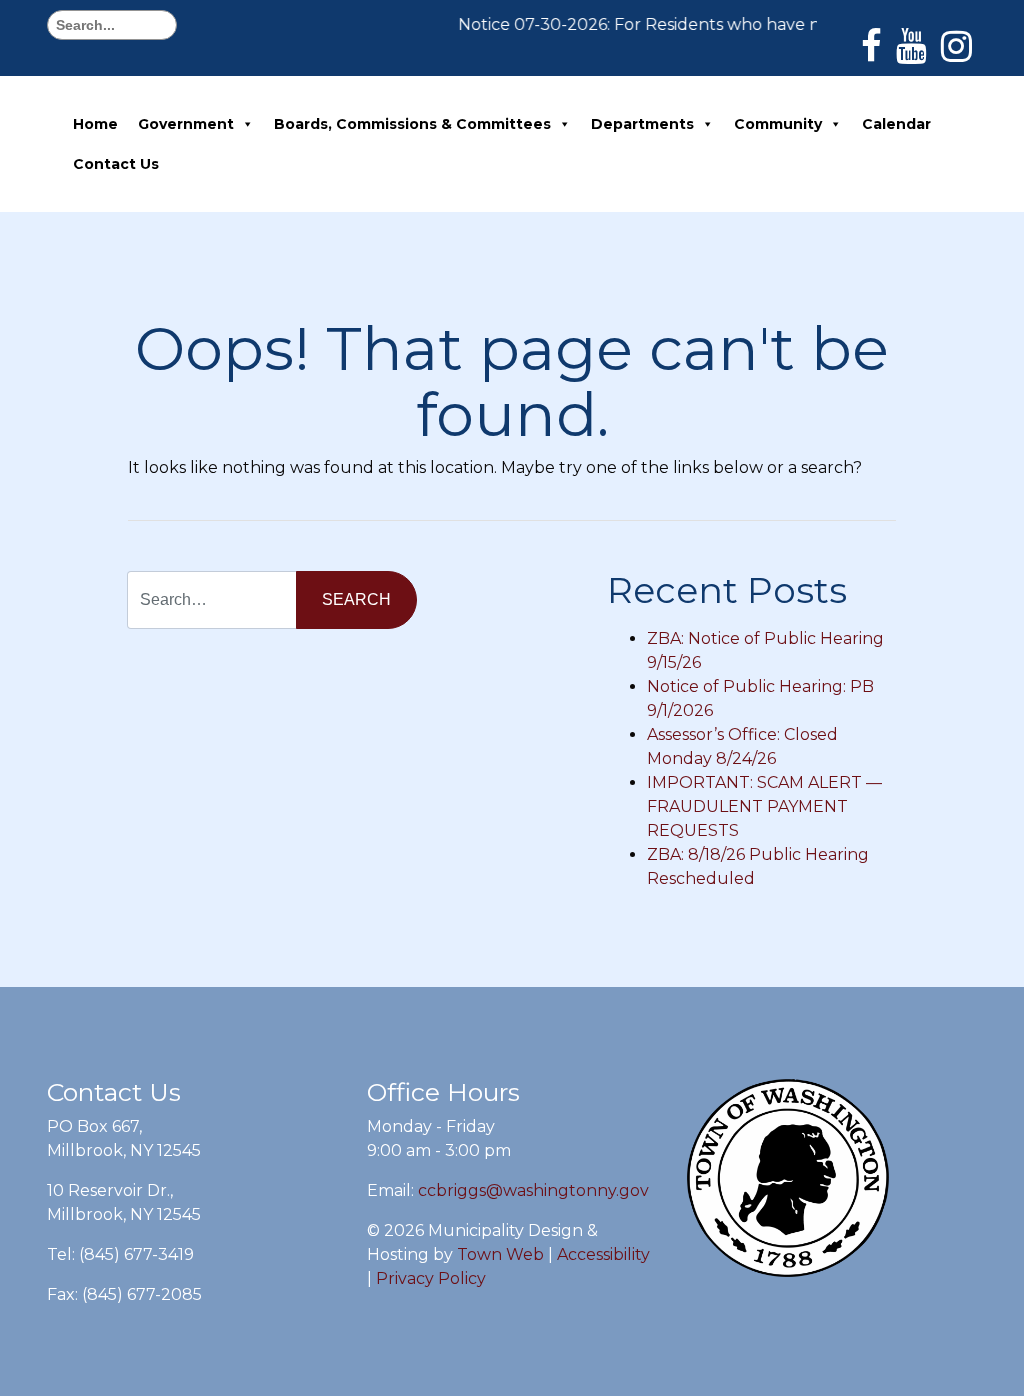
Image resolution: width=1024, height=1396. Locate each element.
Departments (642, 124)
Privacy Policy (431, 1278)
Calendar (896, 124)
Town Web (500, 1254)
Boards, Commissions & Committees (412, 124)
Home (95, 124)
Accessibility (603, 1254)
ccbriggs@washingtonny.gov (533, 1190)
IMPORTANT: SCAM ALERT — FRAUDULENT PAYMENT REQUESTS (764, 806)
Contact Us (116, 164)
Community (778, 124)
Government (186, 124)
